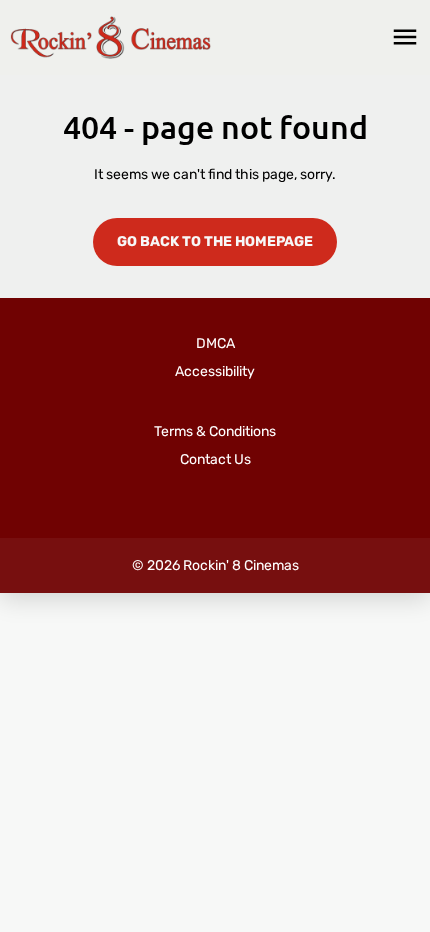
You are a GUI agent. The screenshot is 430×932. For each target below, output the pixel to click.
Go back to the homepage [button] (215, 241)
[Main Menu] (405, 37)
